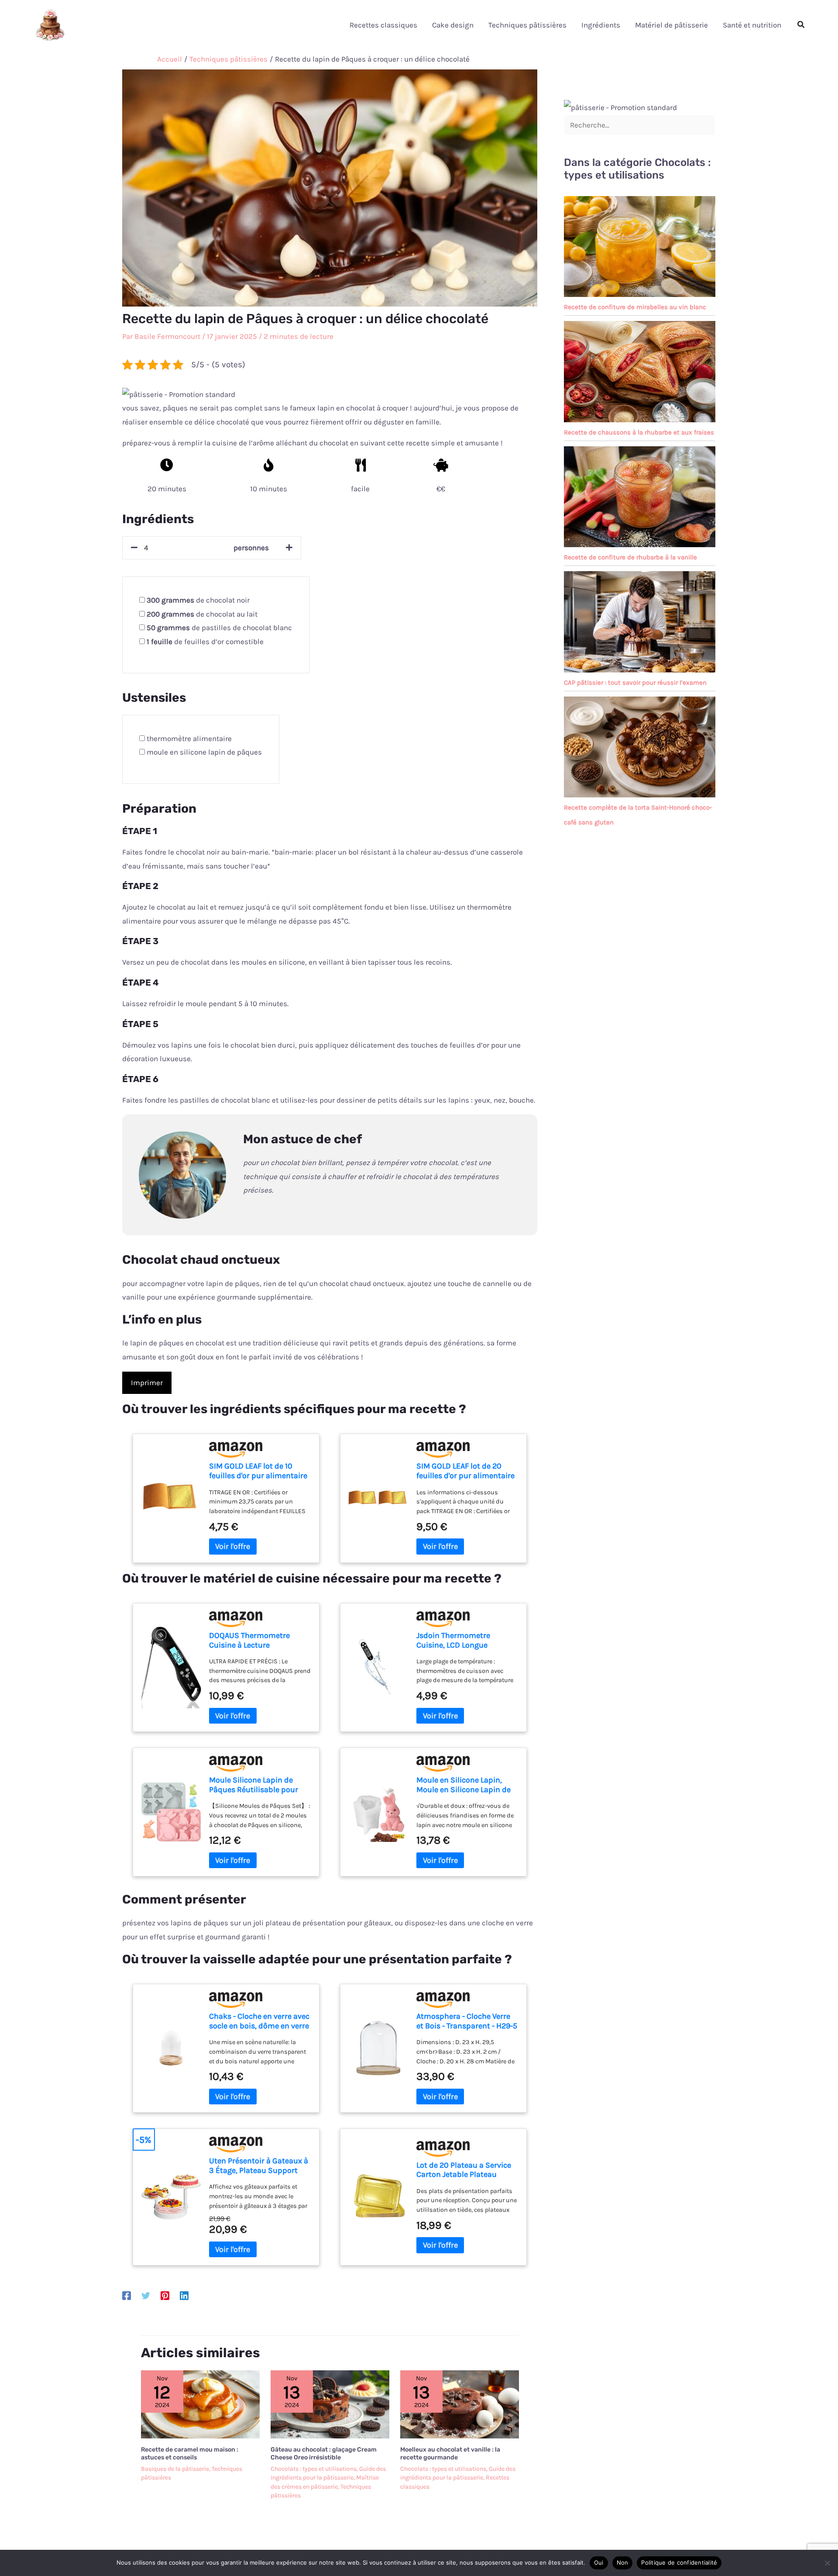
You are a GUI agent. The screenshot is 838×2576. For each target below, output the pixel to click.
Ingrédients (601, 25)
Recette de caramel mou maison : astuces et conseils (190, 2454)
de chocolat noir (198, 600)
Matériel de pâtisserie (671, 25)
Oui (599, 2562)
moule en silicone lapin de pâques (204, 752)
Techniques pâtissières (527, 25)
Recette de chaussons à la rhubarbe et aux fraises (639, 432)
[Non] (827, 2563)
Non (623, 2562)
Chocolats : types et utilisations (314, 2469)
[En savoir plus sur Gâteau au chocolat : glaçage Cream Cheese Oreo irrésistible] (330, 2404)
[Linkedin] (184, 2295)
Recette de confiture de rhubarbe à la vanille (630, 557)
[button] (801, 25)
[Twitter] (146, 2295)
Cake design (453, 25)
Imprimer (147, 1383)
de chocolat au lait (202, 614)
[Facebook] (127, 2295)
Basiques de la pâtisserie (175, 2469)
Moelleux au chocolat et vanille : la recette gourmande (450, 2454)
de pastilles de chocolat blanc (219, 628)
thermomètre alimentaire (189, 738)
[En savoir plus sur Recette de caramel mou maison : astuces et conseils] (200, 2404)
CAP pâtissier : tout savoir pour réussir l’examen (635, 683)
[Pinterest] (165, 2295)
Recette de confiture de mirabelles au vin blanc (635, 307)
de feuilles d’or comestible (205, 641)
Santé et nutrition (752, 25)
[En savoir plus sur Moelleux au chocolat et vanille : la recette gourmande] (460, 2404)
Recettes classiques (383, 25)
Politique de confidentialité (679, 2562)
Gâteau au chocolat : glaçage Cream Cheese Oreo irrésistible (324, 2454)
